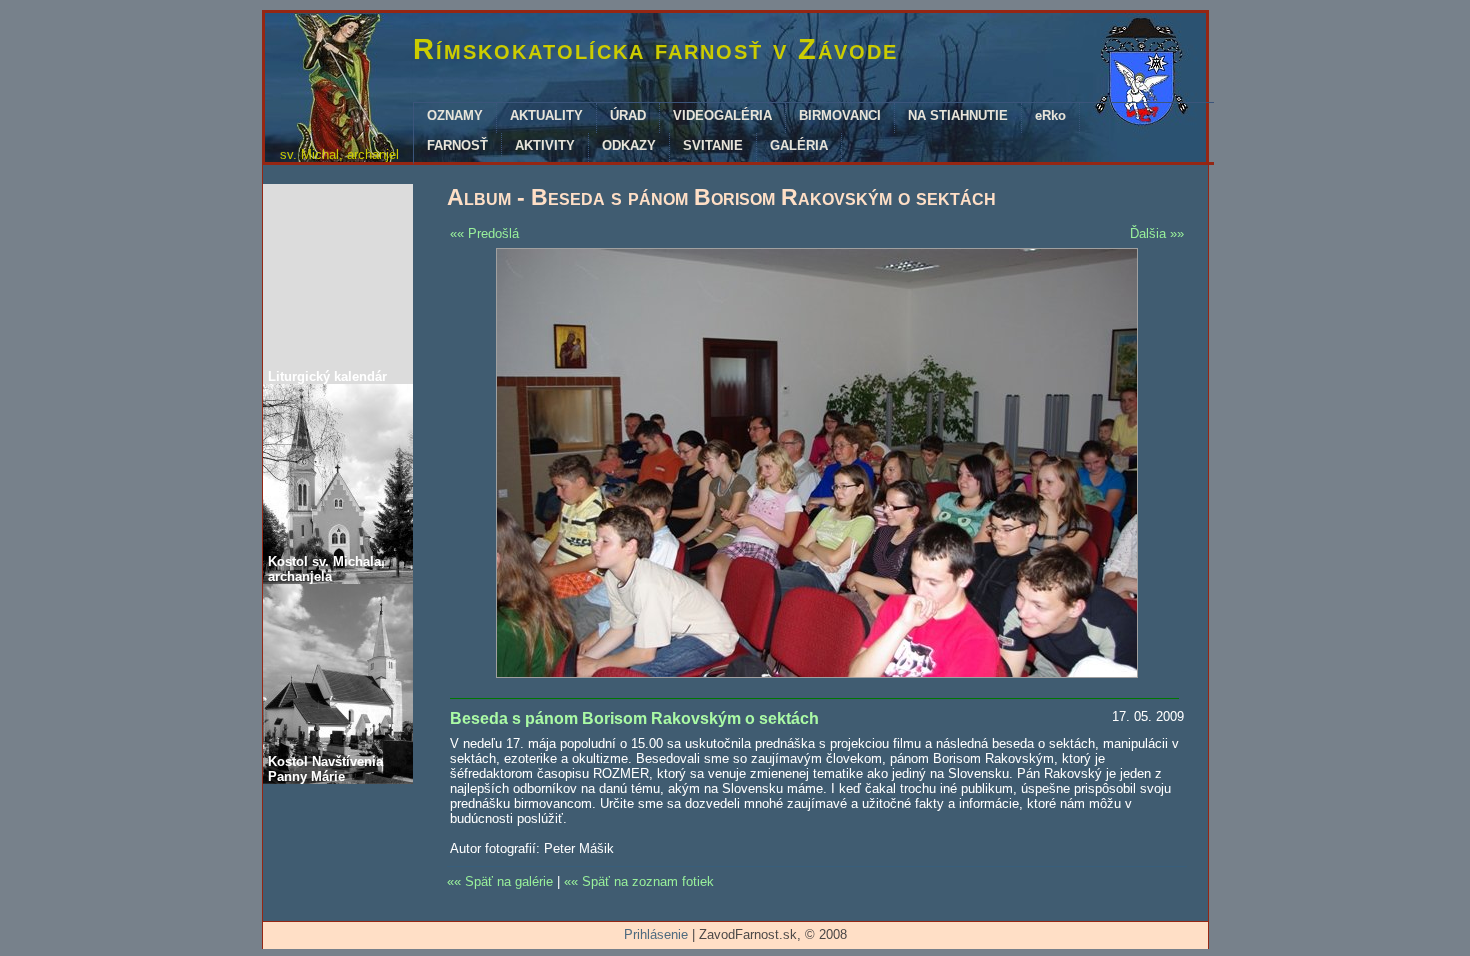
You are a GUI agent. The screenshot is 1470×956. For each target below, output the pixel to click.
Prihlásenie (656, 934)
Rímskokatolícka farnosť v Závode (655, 49)
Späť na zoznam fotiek (648, 881)
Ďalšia (1148, 233)
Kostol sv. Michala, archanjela (326, 569)
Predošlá (493, 233)
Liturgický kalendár (327, 376)
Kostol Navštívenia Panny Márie (325, 769)
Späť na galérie (509, 881)
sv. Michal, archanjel (339, 154)
